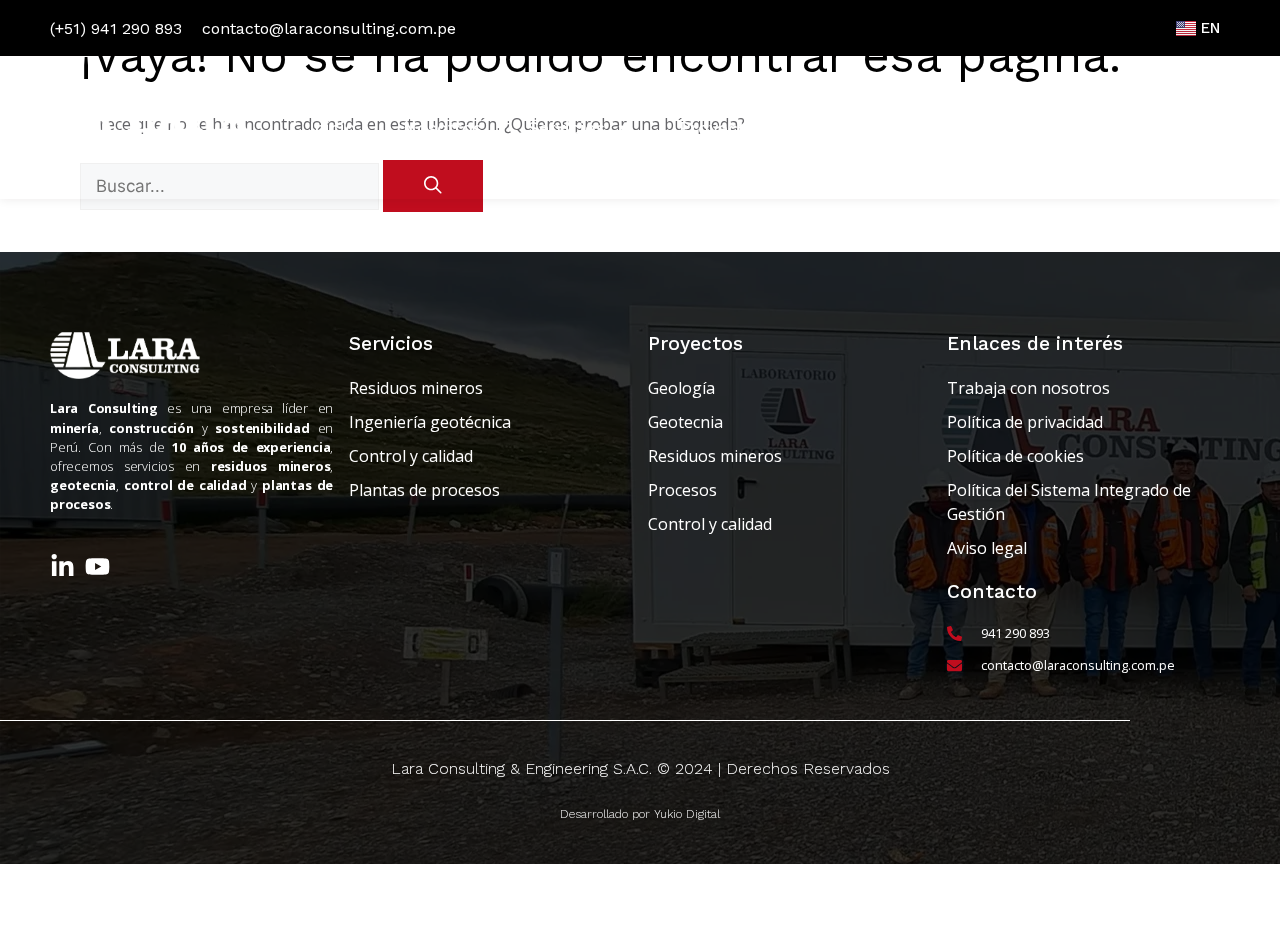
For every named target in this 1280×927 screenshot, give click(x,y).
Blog (831, 128)
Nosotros (442, 128)
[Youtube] (97, 566)
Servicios (566, 128)
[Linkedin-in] (62, 566)
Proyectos (722, 128)
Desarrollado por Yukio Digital (640, 814)
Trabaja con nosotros (988, 128)
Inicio (332, 128)
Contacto (1167, 128)
